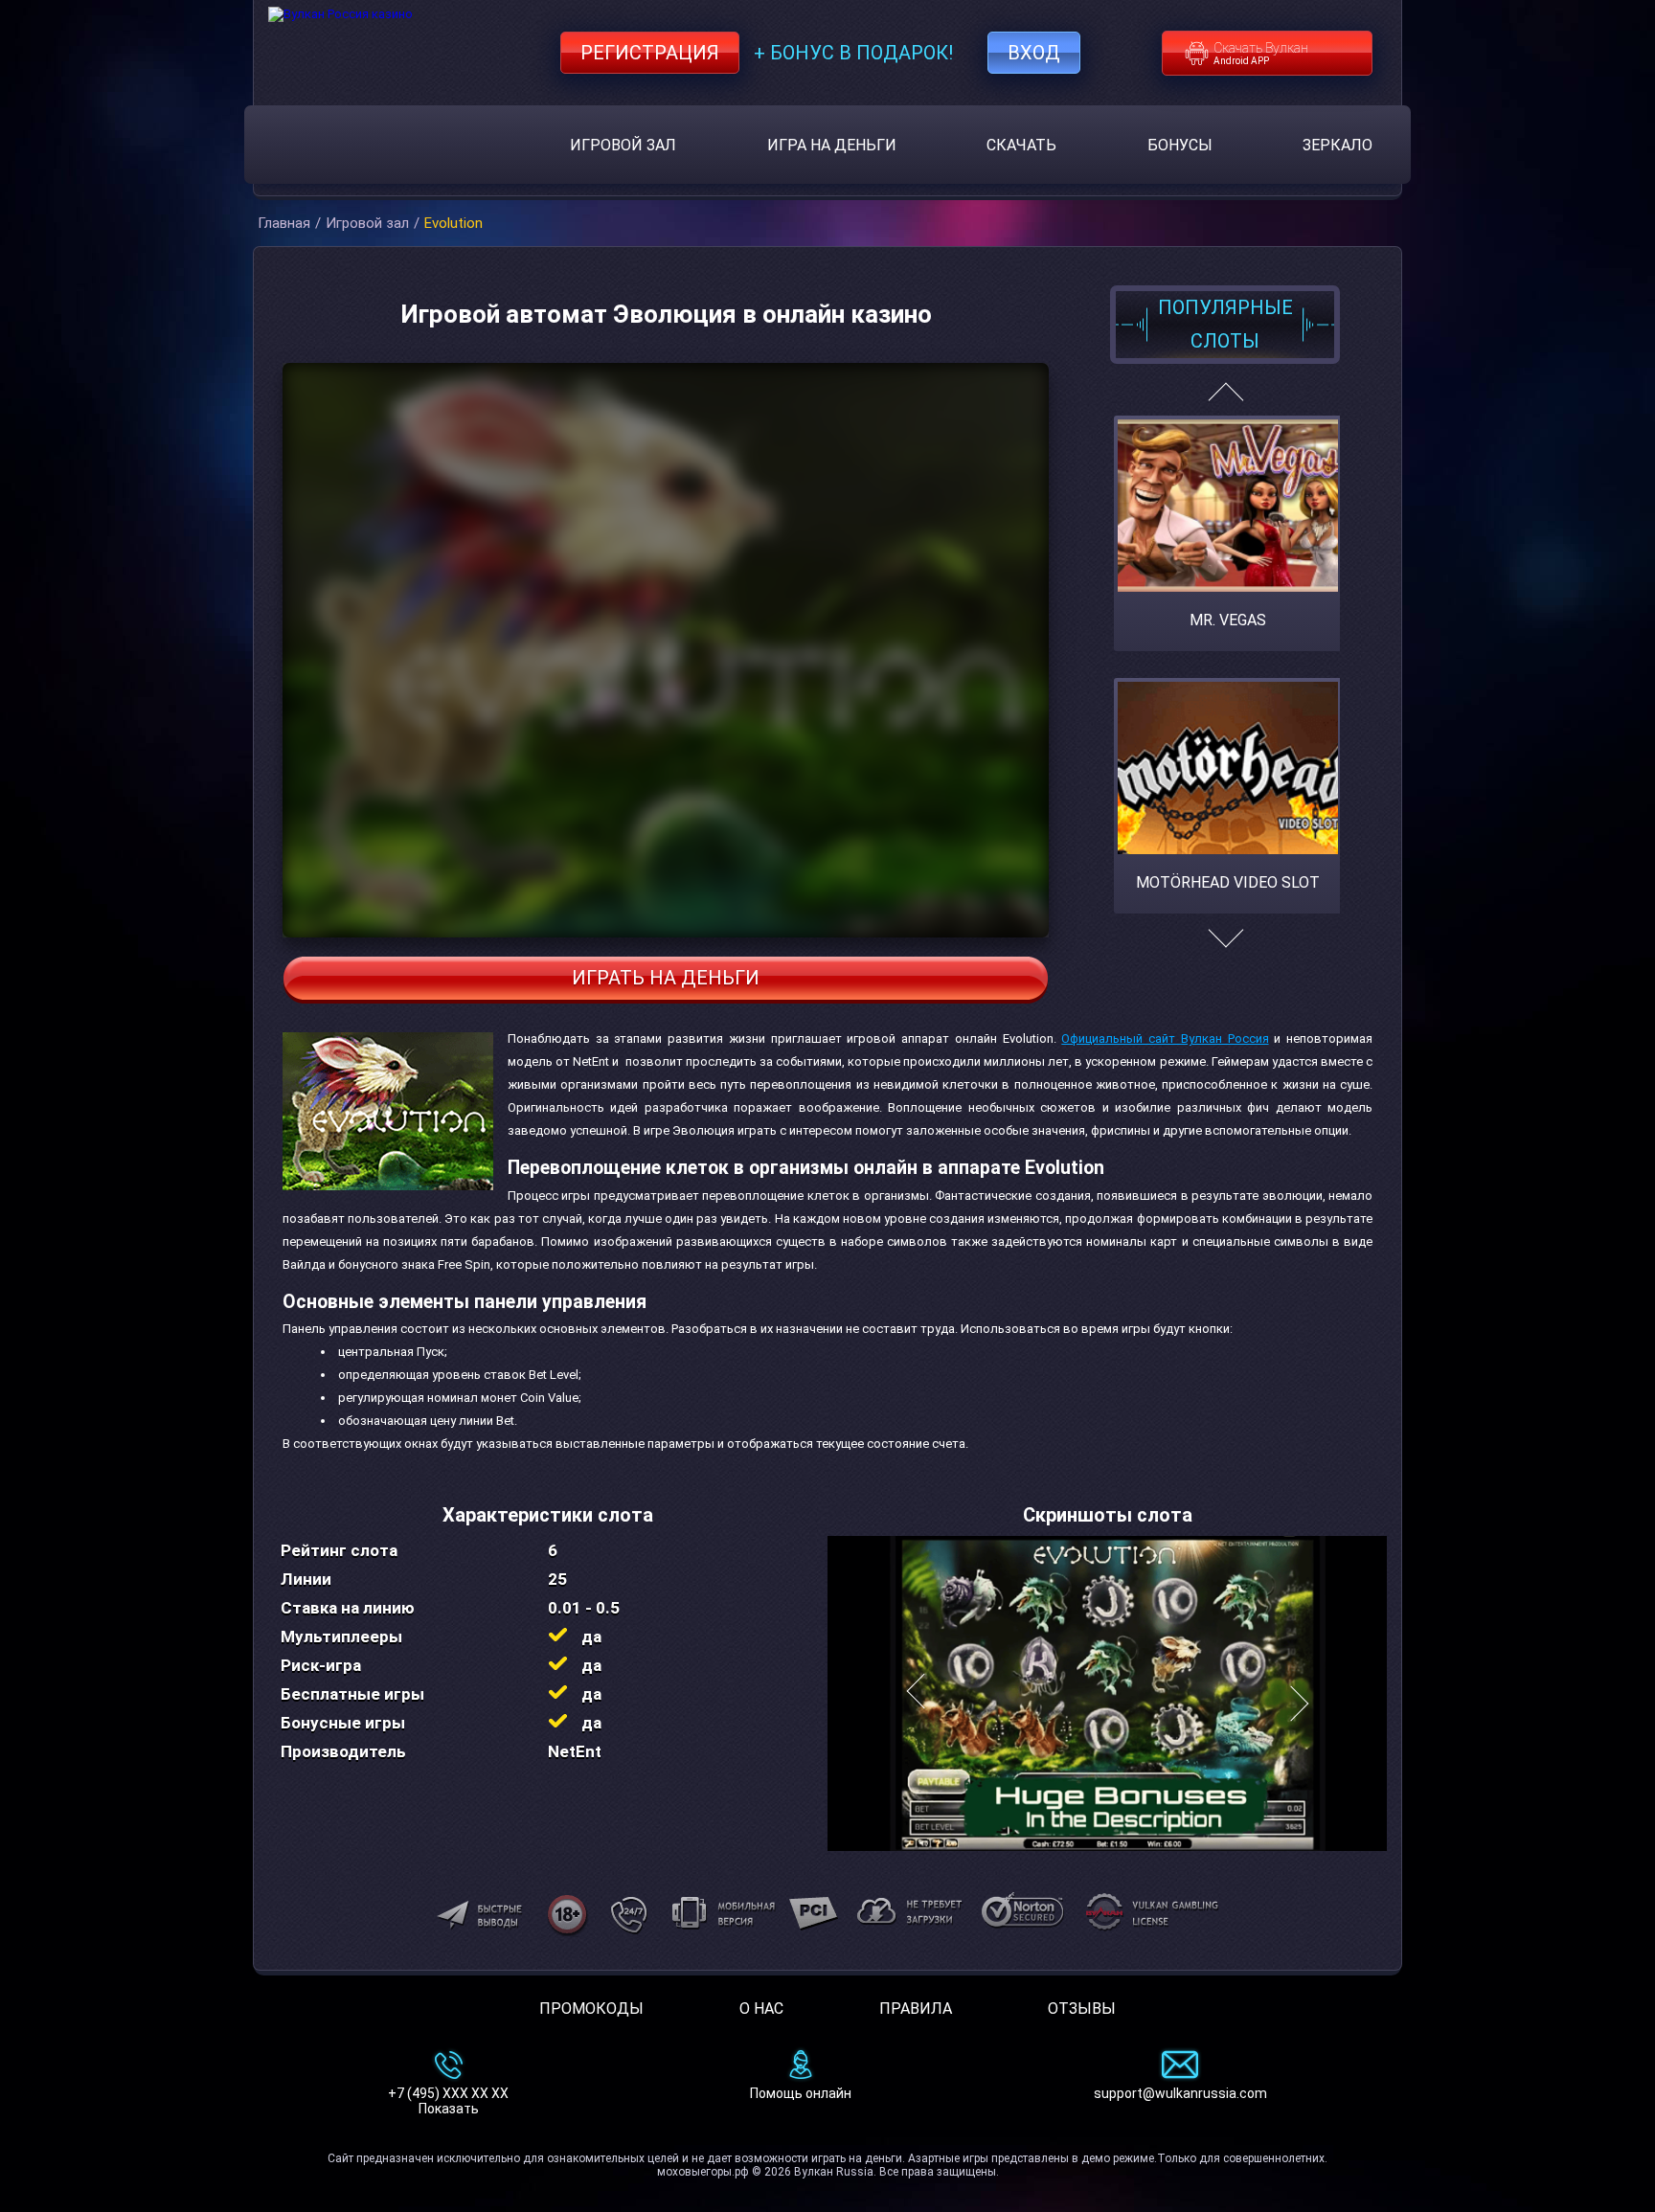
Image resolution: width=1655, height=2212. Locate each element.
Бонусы (1180, 145)
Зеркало (1338, 145)
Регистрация (650, 53)
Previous (1225, 400)
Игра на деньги (832, 145)
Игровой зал (623, 145)
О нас (761, 2009)
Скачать (1021, 145)
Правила (916, 2009)
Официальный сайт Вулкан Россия (1165, 1038)
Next (1225, 948)
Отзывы (1082, 2009)
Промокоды (591, 2009)
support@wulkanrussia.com (1180, 2093)
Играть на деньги (666, 978)
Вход (1034, 53)
